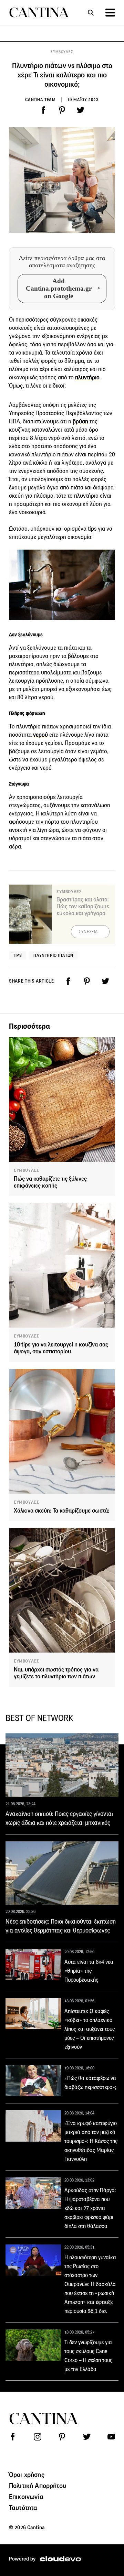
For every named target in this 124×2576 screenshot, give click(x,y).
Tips (17, 955)
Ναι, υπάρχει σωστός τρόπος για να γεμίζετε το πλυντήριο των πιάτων (56, 1673)
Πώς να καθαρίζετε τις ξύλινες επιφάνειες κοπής (50, 1182)
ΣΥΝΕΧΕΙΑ (88, 932)
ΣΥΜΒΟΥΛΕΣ (62, 52)
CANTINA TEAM (40, 100)
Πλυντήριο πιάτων (53, 955)
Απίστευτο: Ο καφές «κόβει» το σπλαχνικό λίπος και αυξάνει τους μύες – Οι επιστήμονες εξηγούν (90, 2029)
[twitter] (81, 110)
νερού (40, 735)
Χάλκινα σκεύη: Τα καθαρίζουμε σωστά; (61, 1511)
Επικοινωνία (26, 2497)
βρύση (80, 421)
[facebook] (43, 110)
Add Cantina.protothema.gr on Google (59, 288)
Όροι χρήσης (27, 2475)
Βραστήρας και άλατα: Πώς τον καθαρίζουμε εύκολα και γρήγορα (83, 906)
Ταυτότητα (23, 2508)
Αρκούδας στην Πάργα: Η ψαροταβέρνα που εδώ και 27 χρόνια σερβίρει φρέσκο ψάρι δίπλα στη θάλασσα (90, 2208)
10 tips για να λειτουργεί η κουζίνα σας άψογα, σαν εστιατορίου (61, 1348)
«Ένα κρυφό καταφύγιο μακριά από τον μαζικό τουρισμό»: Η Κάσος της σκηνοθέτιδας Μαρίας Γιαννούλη (91, 2141)
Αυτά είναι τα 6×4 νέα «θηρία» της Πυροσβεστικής (89, 1971)
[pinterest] (62, 110)
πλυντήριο (87, 377)
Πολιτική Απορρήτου (38, 2486)
